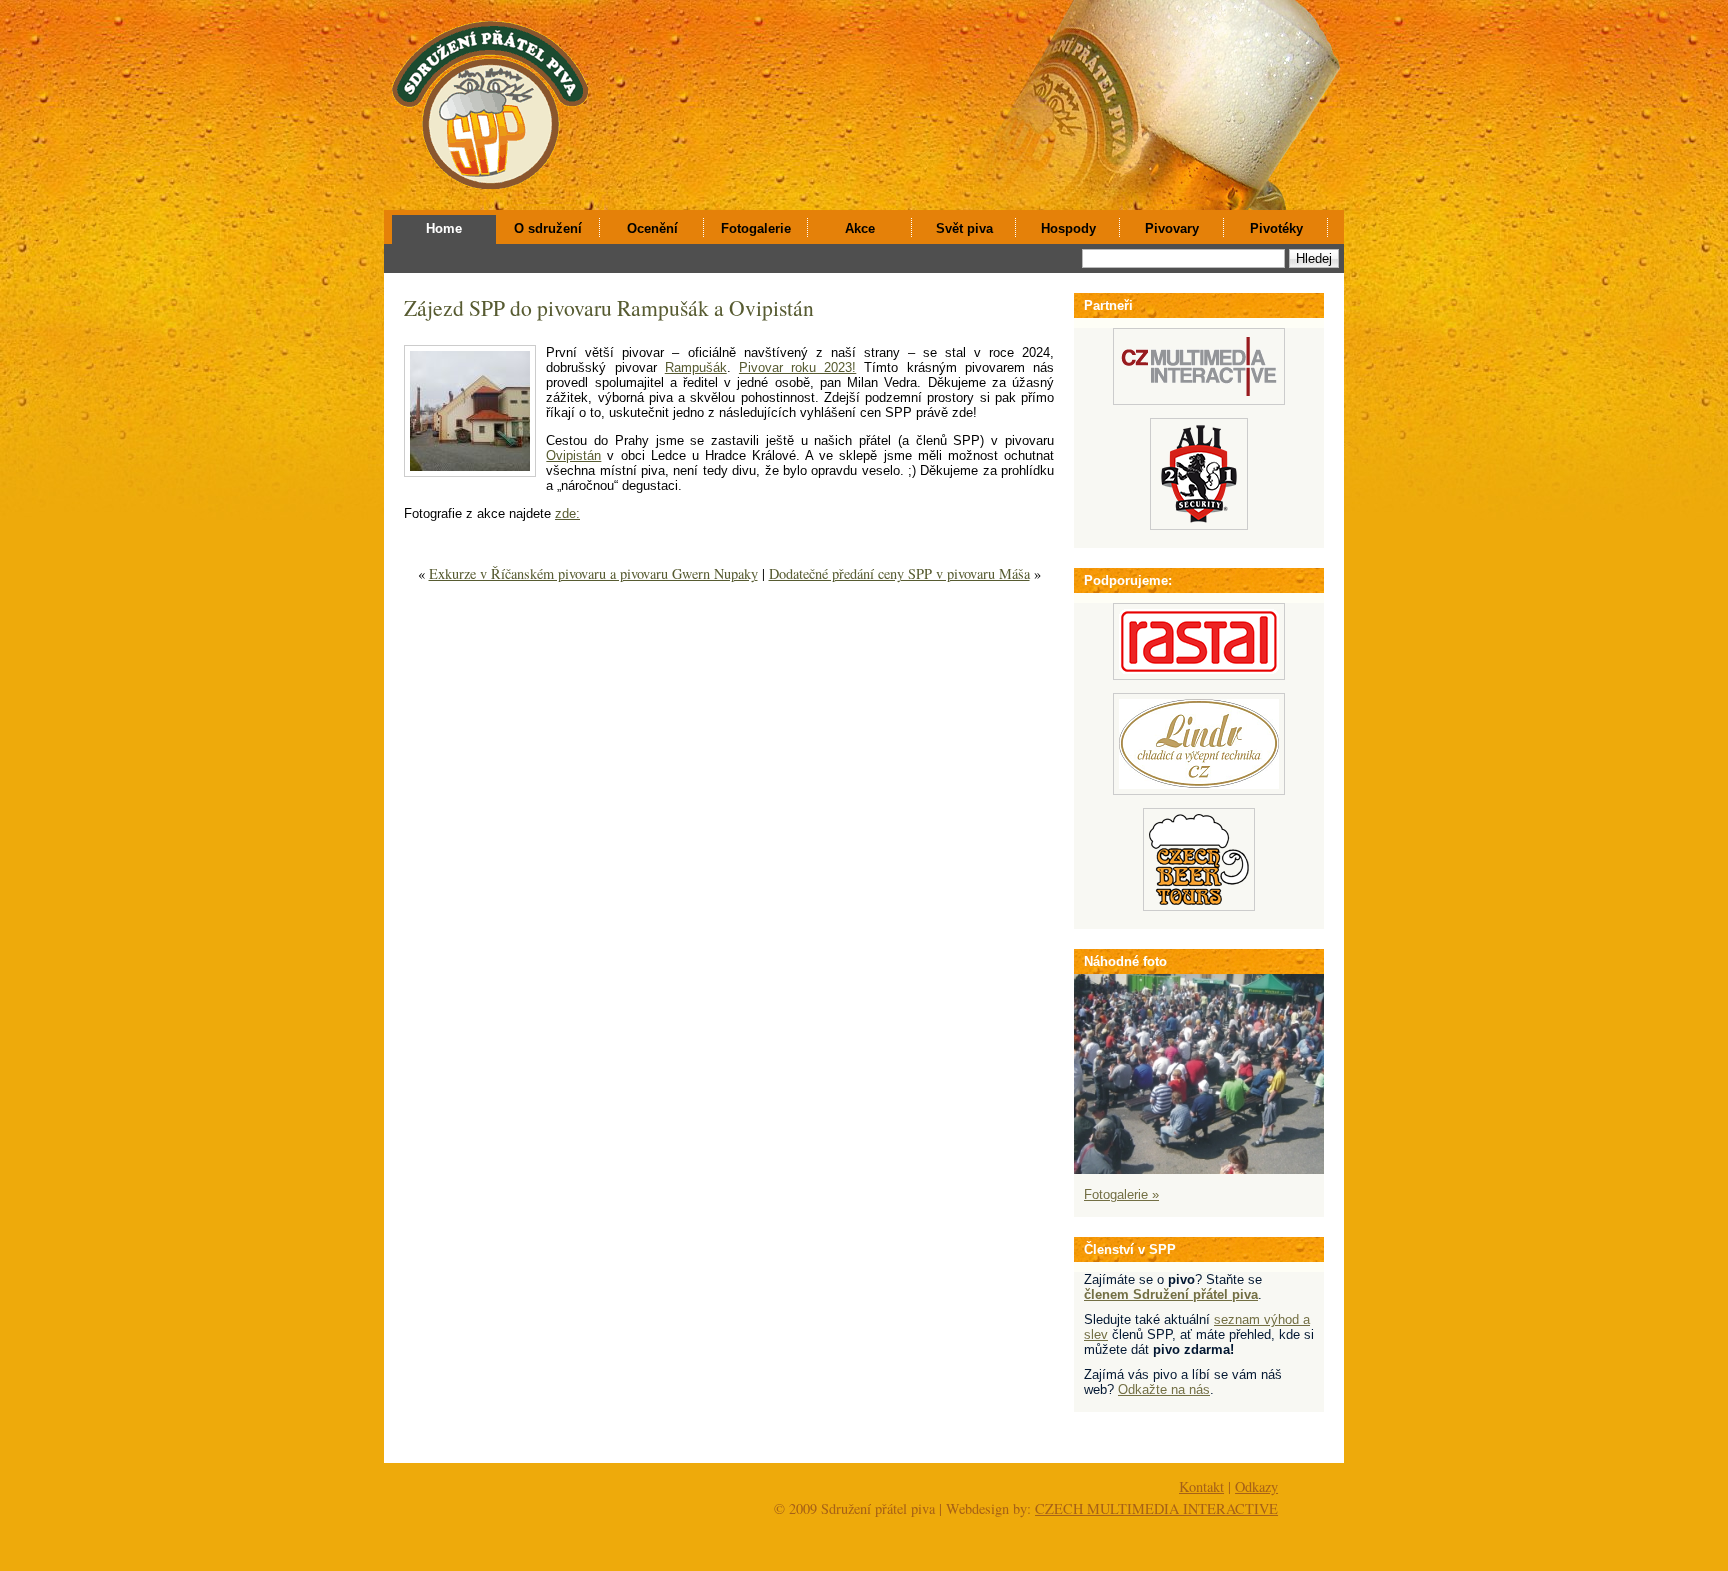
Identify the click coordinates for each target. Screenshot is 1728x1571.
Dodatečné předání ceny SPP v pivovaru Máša (899, 573)
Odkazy (1256, 1486)
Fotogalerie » (1121, 1194)
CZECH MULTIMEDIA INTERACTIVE (1156, 1508)
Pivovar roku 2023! (797, 367)
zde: (567, 513)
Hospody (1068, 228)
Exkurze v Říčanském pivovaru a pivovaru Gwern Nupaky (593, 573)
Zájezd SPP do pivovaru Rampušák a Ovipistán (609, 307)
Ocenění (652, 228)
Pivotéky (1276, 228)
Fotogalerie (756, 228)
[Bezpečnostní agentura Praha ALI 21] (1199, 525)
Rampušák (696, 367)
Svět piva (964, 228)
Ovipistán (573, 455)
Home (444, 228)
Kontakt (1201, 1486)
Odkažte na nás (1164, 1389)
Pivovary (1172, 228)
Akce (860, 228)
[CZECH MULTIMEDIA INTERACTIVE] (1199, 400)
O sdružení (548, 228)
